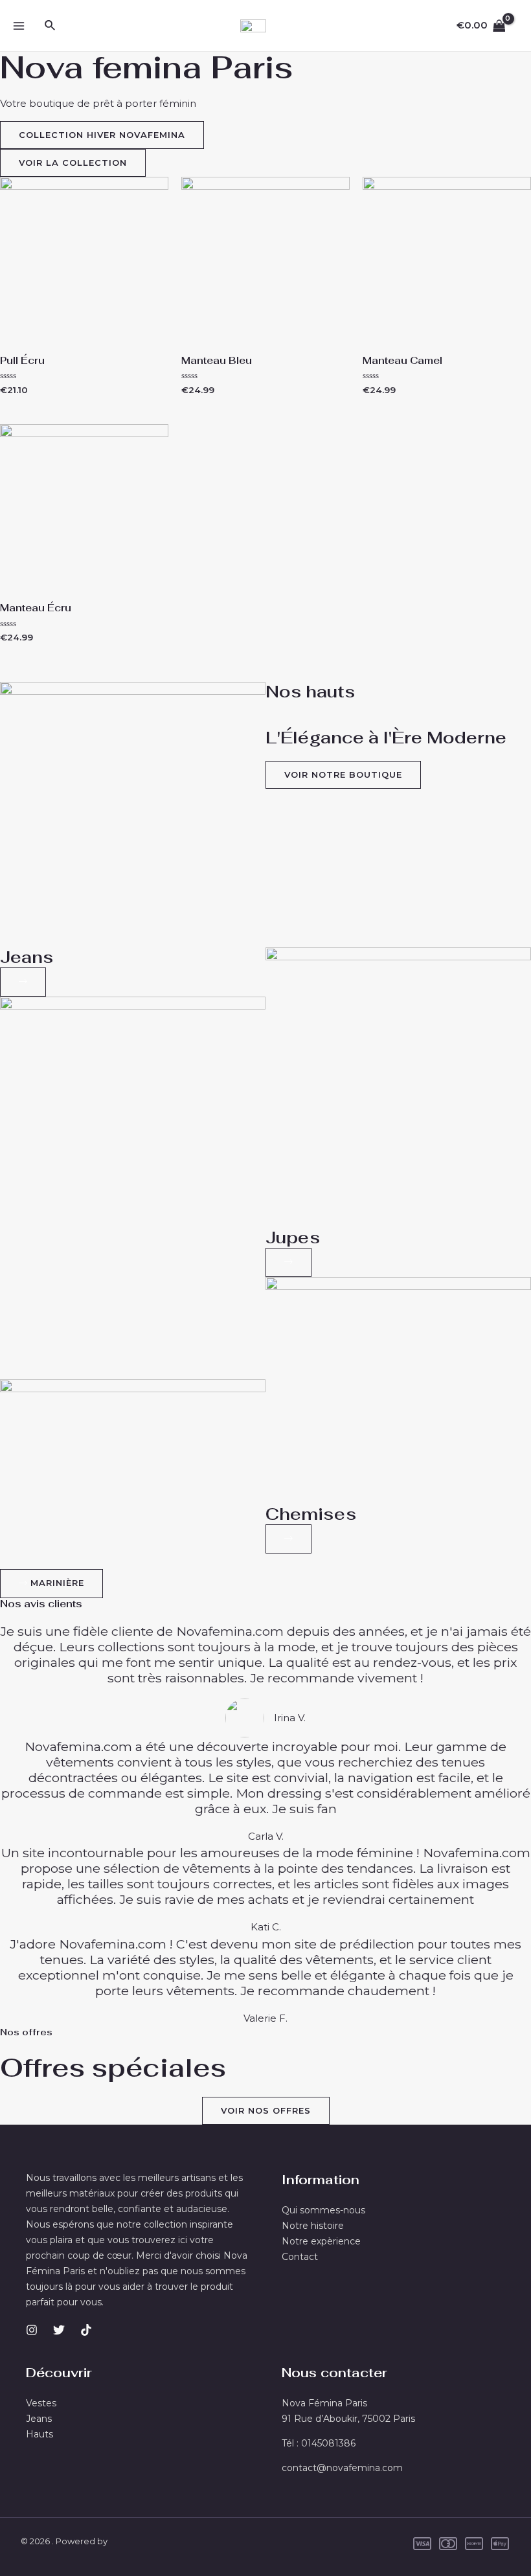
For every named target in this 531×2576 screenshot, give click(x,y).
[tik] (86, 2330)
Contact (300, 2257)
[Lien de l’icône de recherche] (51, 26)
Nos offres (26, 2032)
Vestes (41, 2403)
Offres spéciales (113, 2068)
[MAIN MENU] (18, 26)
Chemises (311, 1514)
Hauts (40, 2434)
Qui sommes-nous (323, 2210)
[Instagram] (32, 2330)
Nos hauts (310, 692)
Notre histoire (313, 2226)
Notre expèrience (321, 2241)
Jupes (293, 1237)
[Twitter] (59, 2330)
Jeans (27, 957)
